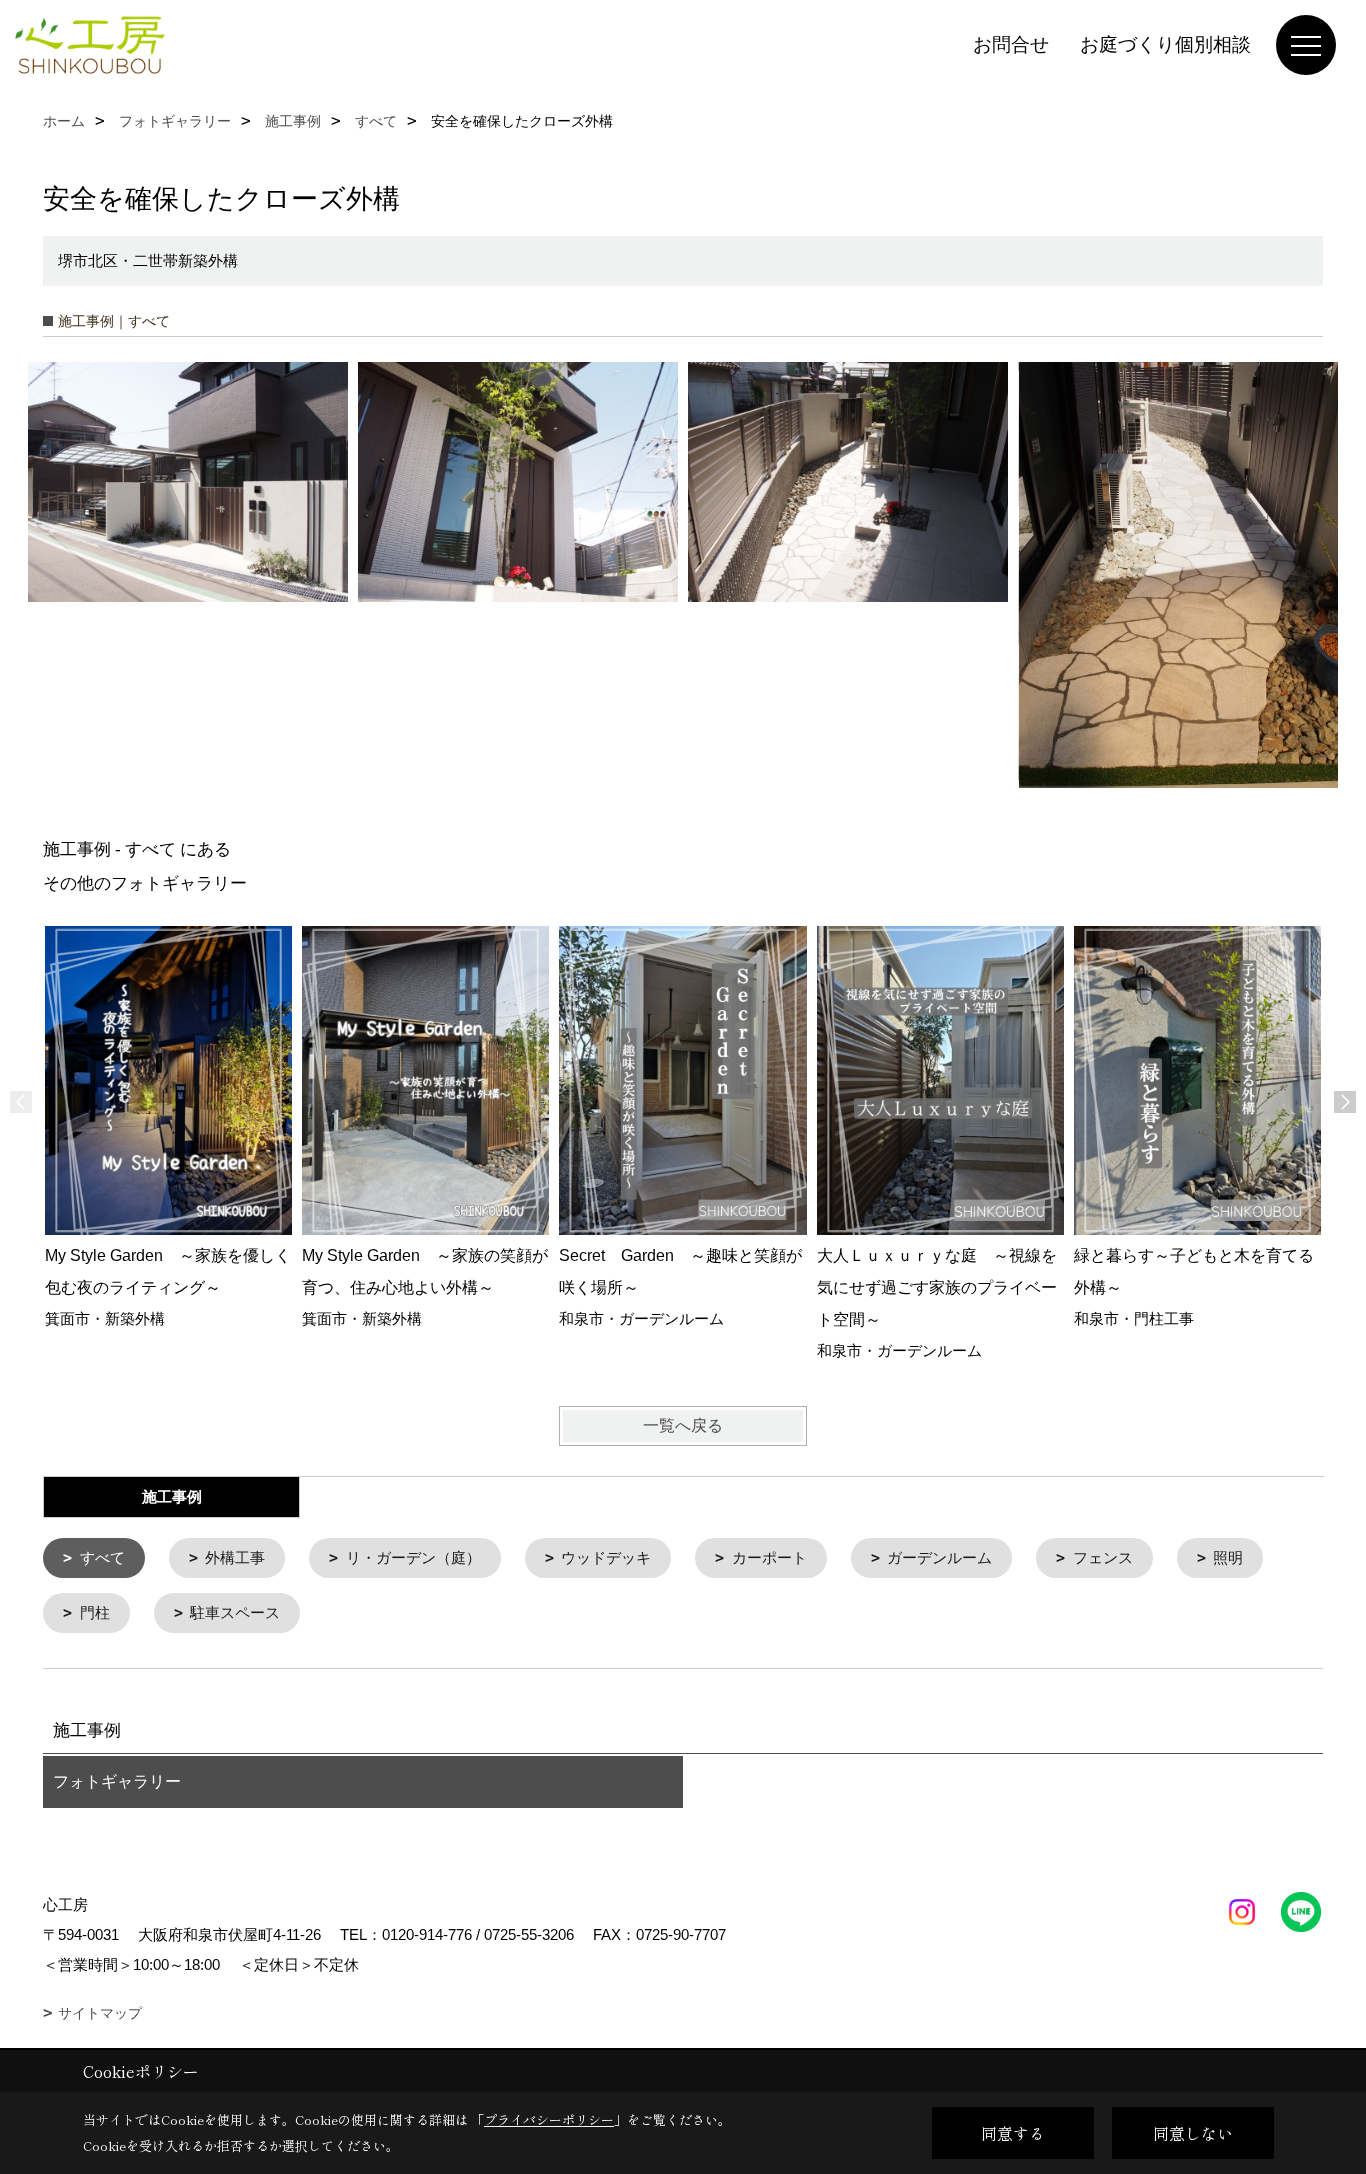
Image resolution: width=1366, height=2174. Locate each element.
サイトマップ (100, 2013)
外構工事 (235, 1557)
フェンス (1103, 1557)
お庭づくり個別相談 (1165, 44)
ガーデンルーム (939, 1557)
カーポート (769, 1557)
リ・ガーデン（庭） (413, 1557)
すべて (102, 1557)
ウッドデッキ (606, 1557)
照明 (1228, 1557)
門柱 (95, 1612)
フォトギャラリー (117, 1781)
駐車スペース (235, 1612)
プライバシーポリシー (549, 2119)
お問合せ (1011, 44)
